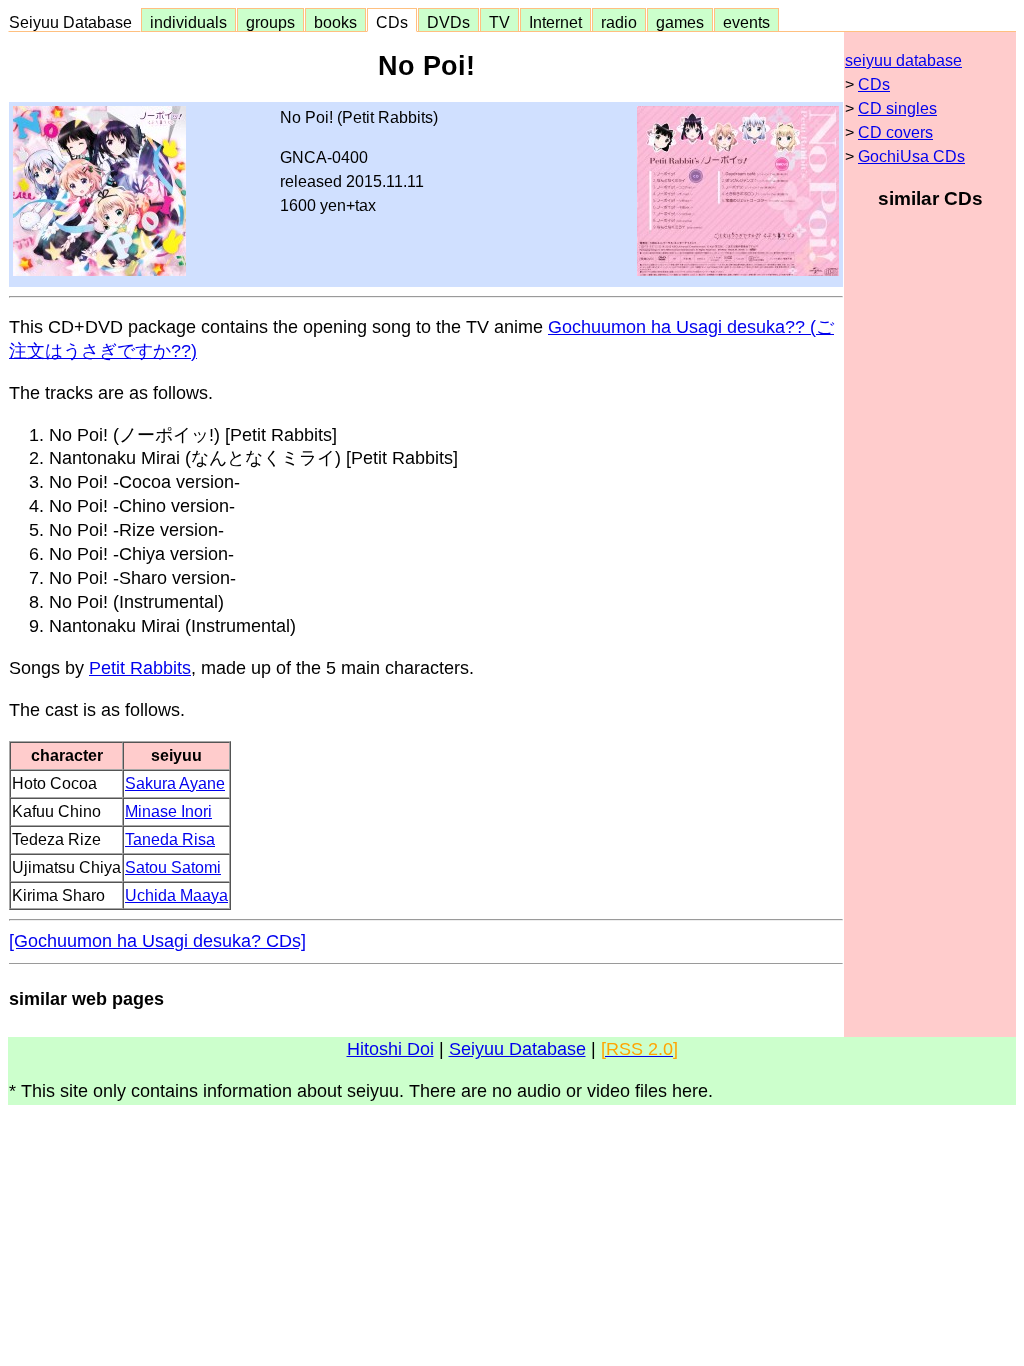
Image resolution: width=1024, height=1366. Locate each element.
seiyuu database (903, 60)
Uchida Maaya (176, 895)
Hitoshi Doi (390, 1049)
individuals (188, 22)
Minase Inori (168, 811)
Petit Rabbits (140, 668)
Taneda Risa (170, 839)
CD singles (897, 108)
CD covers (895, 132)
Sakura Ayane (175, 783)
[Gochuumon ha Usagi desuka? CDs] (157, 941)
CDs (392, 22)
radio (619, 22)
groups (270, 22)
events (746, 22)
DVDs (448, 22)
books (335, 22)
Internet (555, 22)
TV (499, 22)
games (680, 22)
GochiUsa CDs (911, 156)
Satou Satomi (173, 867)
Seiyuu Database (74, 22)
